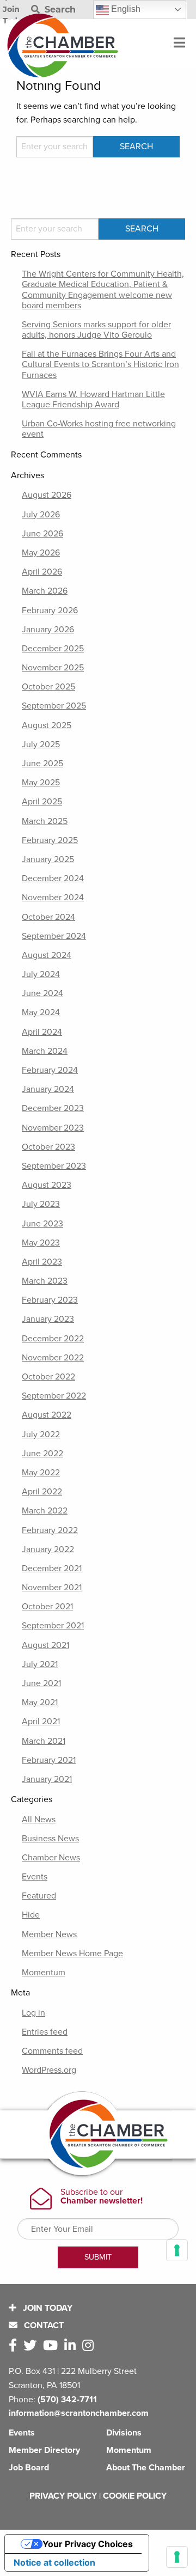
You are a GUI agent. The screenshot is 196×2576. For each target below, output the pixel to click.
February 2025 (50, 840)
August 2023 (47, 1185)
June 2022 (42, 1454)
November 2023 (53, 1128)
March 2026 (45, 591)
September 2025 (54, 706)
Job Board (29, 2468)
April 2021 (41, 1722)
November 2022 (53, 1358)
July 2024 (41, 974)
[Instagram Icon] (90, 2346)
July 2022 (41, 1434)
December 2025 (53, 649)
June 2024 (42, 993)
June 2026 (42, 534)
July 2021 (40, 1664)
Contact (43, 2325)
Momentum (44, 1973)
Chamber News (51, 1858)
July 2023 (41, 1204)
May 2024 (41, 1012)
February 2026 (50, 611)
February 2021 (49, 1760)
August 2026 (47, 495)
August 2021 (45, 1645)
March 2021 (44, 1741)
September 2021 (53, 1626)
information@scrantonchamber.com (79, 2413)
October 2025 (48, 687)
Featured (39, 1896)
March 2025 (45, 821)
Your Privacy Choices (88, 2544)
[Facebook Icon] (15, 2346)
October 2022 (48, 1377)
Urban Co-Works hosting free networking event (99, 429)
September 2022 (54, 1396)
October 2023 (48, 1147)
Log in (33, 2013)
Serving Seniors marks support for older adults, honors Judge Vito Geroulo (96, 330)
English (125, 9)
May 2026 (41, 553)
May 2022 (41, 1473)
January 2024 (48, 1089)
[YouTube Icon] (53, 2346)
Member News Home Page (72, 1954)
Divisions (124, 2433)
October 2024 (48, 917)
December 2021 (52, 1568)
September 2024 (54, 936)
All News (39, 1820)
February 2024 (50, 1070)
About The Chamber (146, 2468)
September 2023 (54, 1166)
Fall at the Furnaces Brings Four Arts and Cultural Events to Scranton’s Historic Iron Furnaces (100, 364)
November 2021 (52, 1588)
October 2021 (47, 1607)
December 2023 (53, 1108)
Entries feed (45, 2032)
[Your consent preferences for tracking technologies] (177, 2557)
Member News (49, 1934)
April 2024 (42, 1032)
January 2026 (48, 630)
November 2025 (53, 668)
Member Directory (44, 2450)
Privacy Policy (63, 2496)
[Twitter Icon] (32, 2346)
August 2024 (47, 955)
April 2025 (42, 802)
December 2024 (53, 878)
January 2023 (48, 1319)
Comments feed (52, 2051)
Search (59, 10)
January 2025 (48, 859)
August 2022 (47, 1415)
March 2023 (45, 1281)
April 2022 (42, 1492)
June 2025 (42, 764)
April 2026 (42, 572)
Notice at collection (54, 2562)
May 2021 (40, 1702)
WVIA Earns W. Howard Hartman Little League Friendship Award (93, 399)
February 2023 (50, 1300)
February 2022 (50, 1530)
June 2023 (42, 1224)
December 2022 (53, 1339)
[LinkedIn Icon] (72, 2346)
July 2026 (41, 515)
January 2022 (48, 1549)
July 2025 (41, 744)
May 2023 (41, 1243)
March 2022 (45, 1511)
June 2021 (41, 1683)
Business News (50, 1839)
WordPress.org (49, 2070)
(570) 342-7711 (67, 2400)
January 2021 (47, 1779)
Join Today (47, 2308)
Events (35, 1877)
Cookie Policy (135, 2496)
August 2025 (47, 725)
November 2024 (53, 898)
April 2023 (42, 1262)
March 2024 (45, 1051)
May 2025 (41, 783)
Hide (31, 1915)
